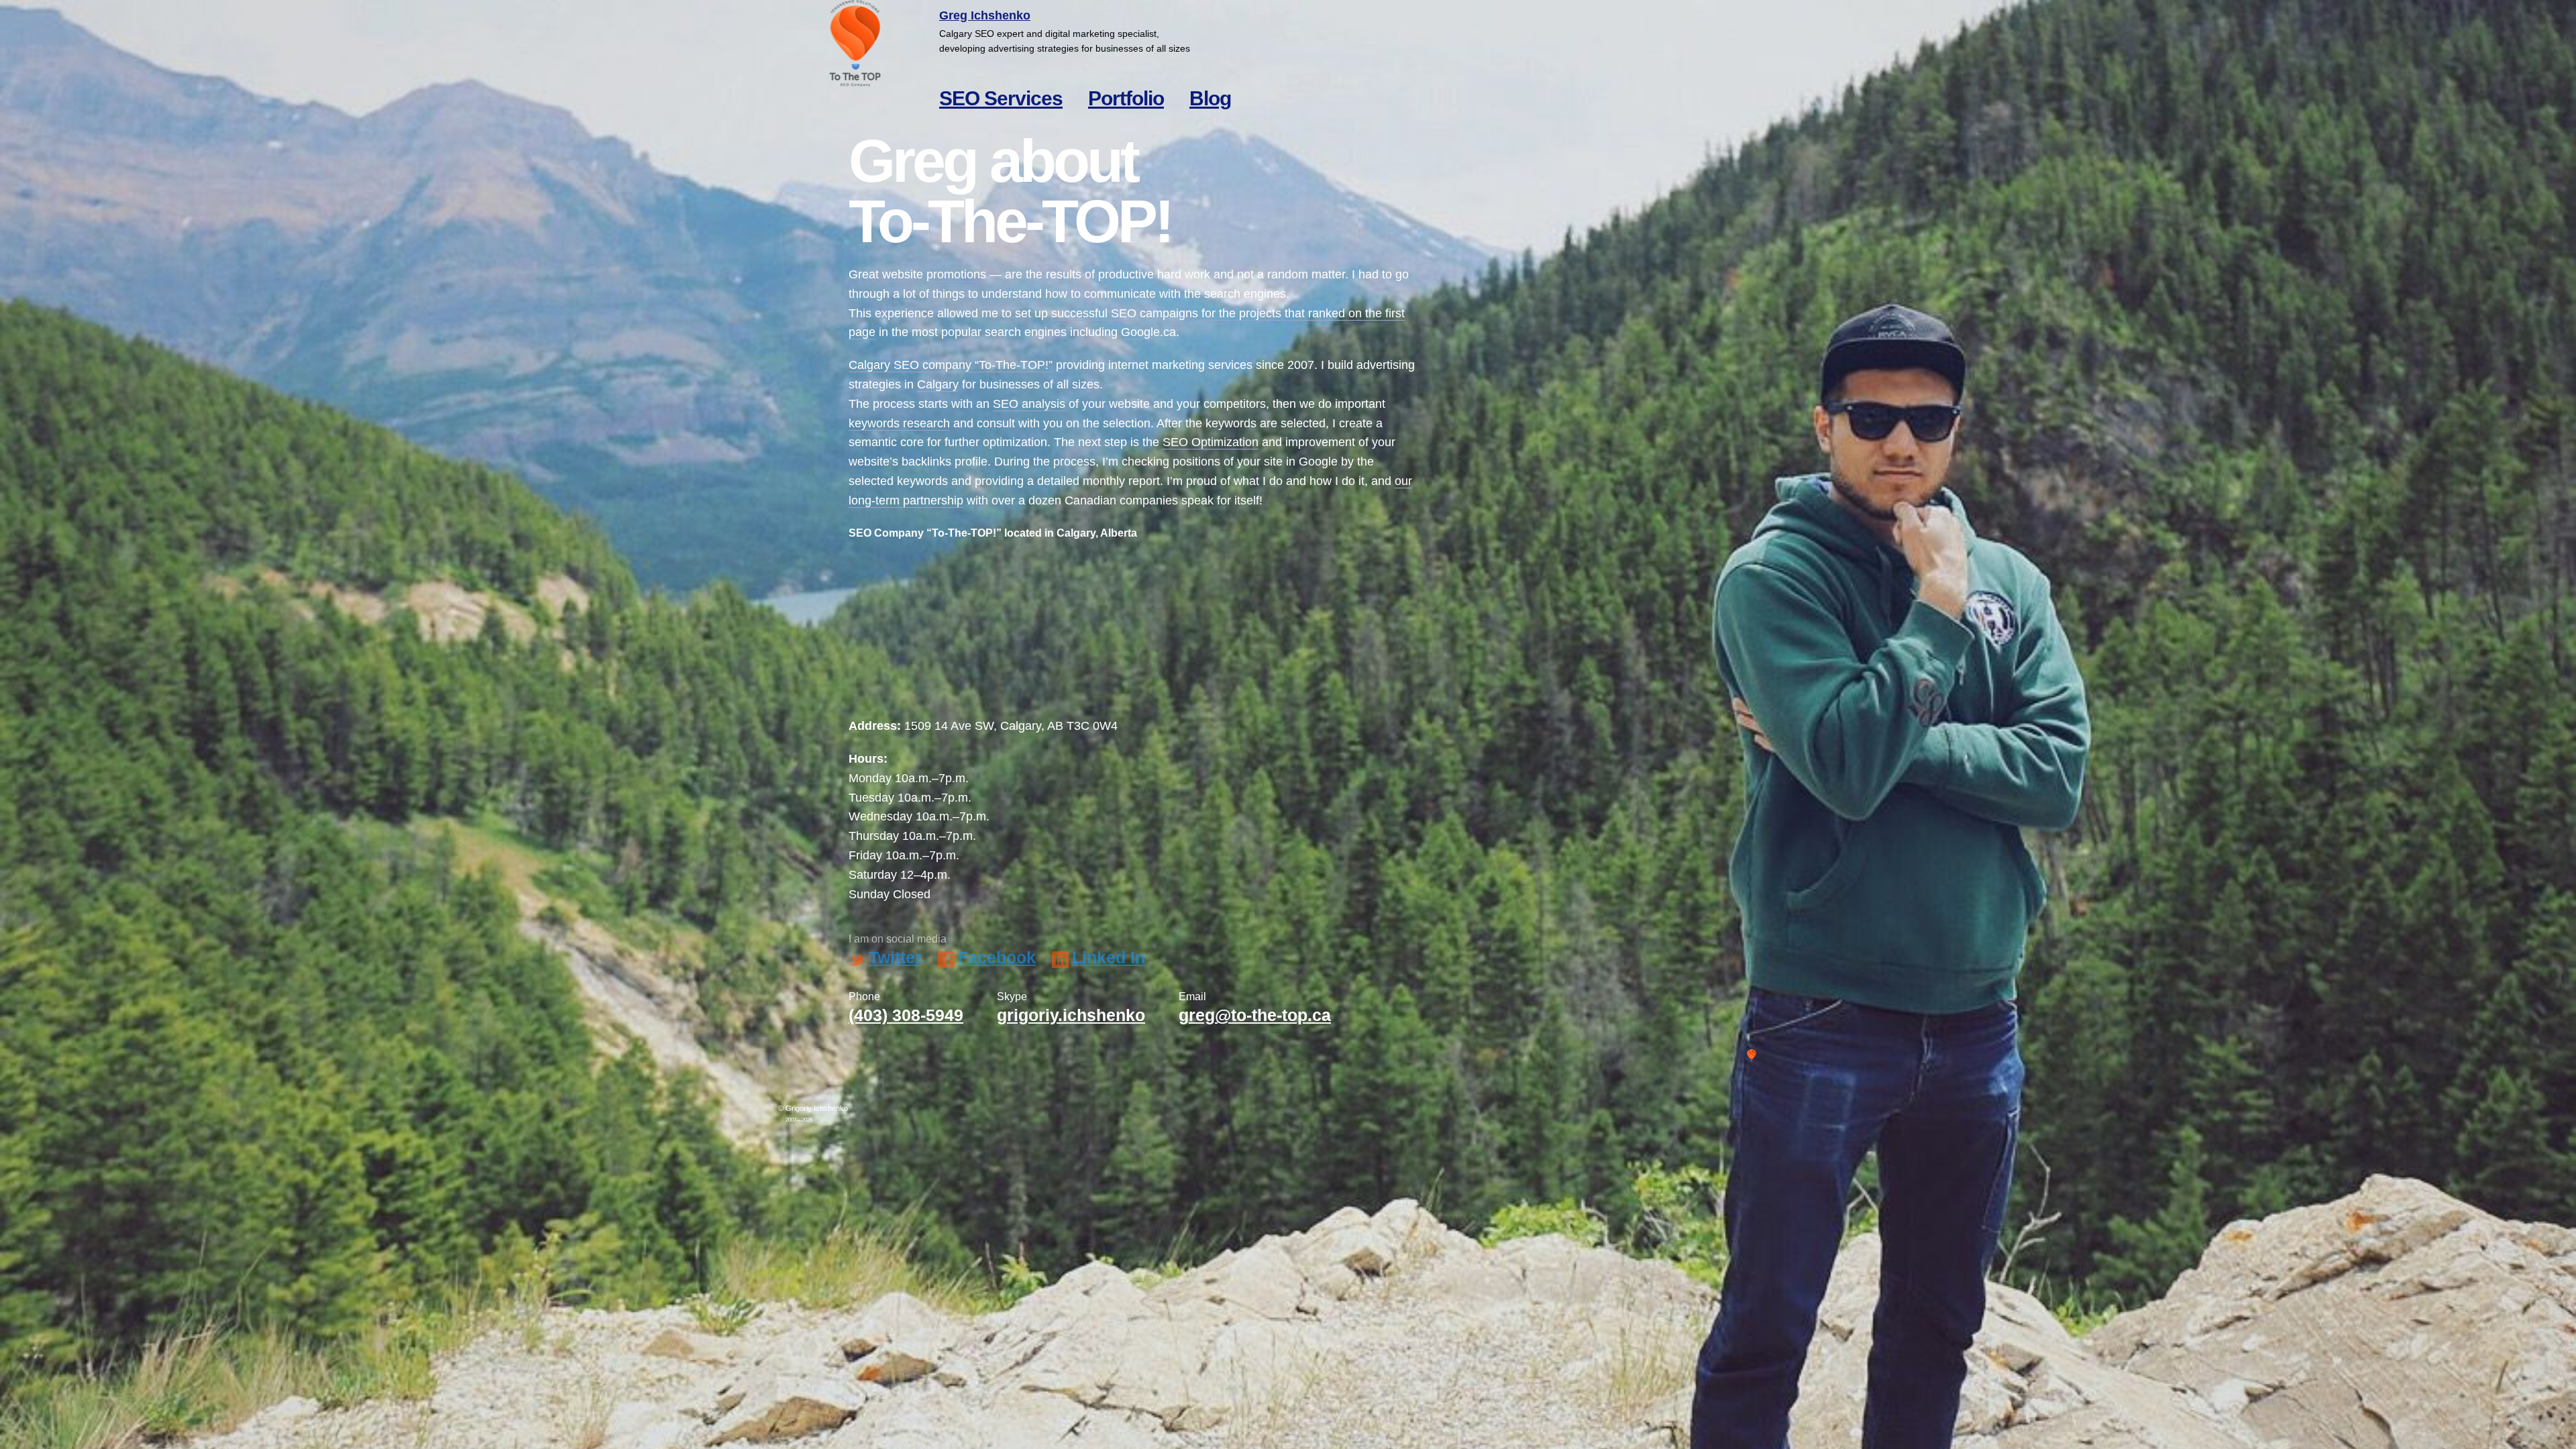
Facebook (997, 957)
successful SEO (1094, 313)
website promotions (934, 274)
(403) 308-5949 (906, 1015)
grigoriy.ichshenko (1071, 1015)
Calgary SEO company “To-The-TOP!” (951, 365)
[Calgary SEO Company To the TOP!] (855, 44)
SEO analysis (1029, 404)
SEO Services (1001, 98)
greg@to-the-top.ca (1255, 1015)
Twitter (895, 957)
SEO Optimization (1211, 442)
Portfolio (1126, 98)
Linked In (1109, 957)
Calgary (938, 384)
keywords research (899, 423)
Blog (1210, 98)
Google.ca (1148, 332)
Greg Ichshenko (985, 15)
